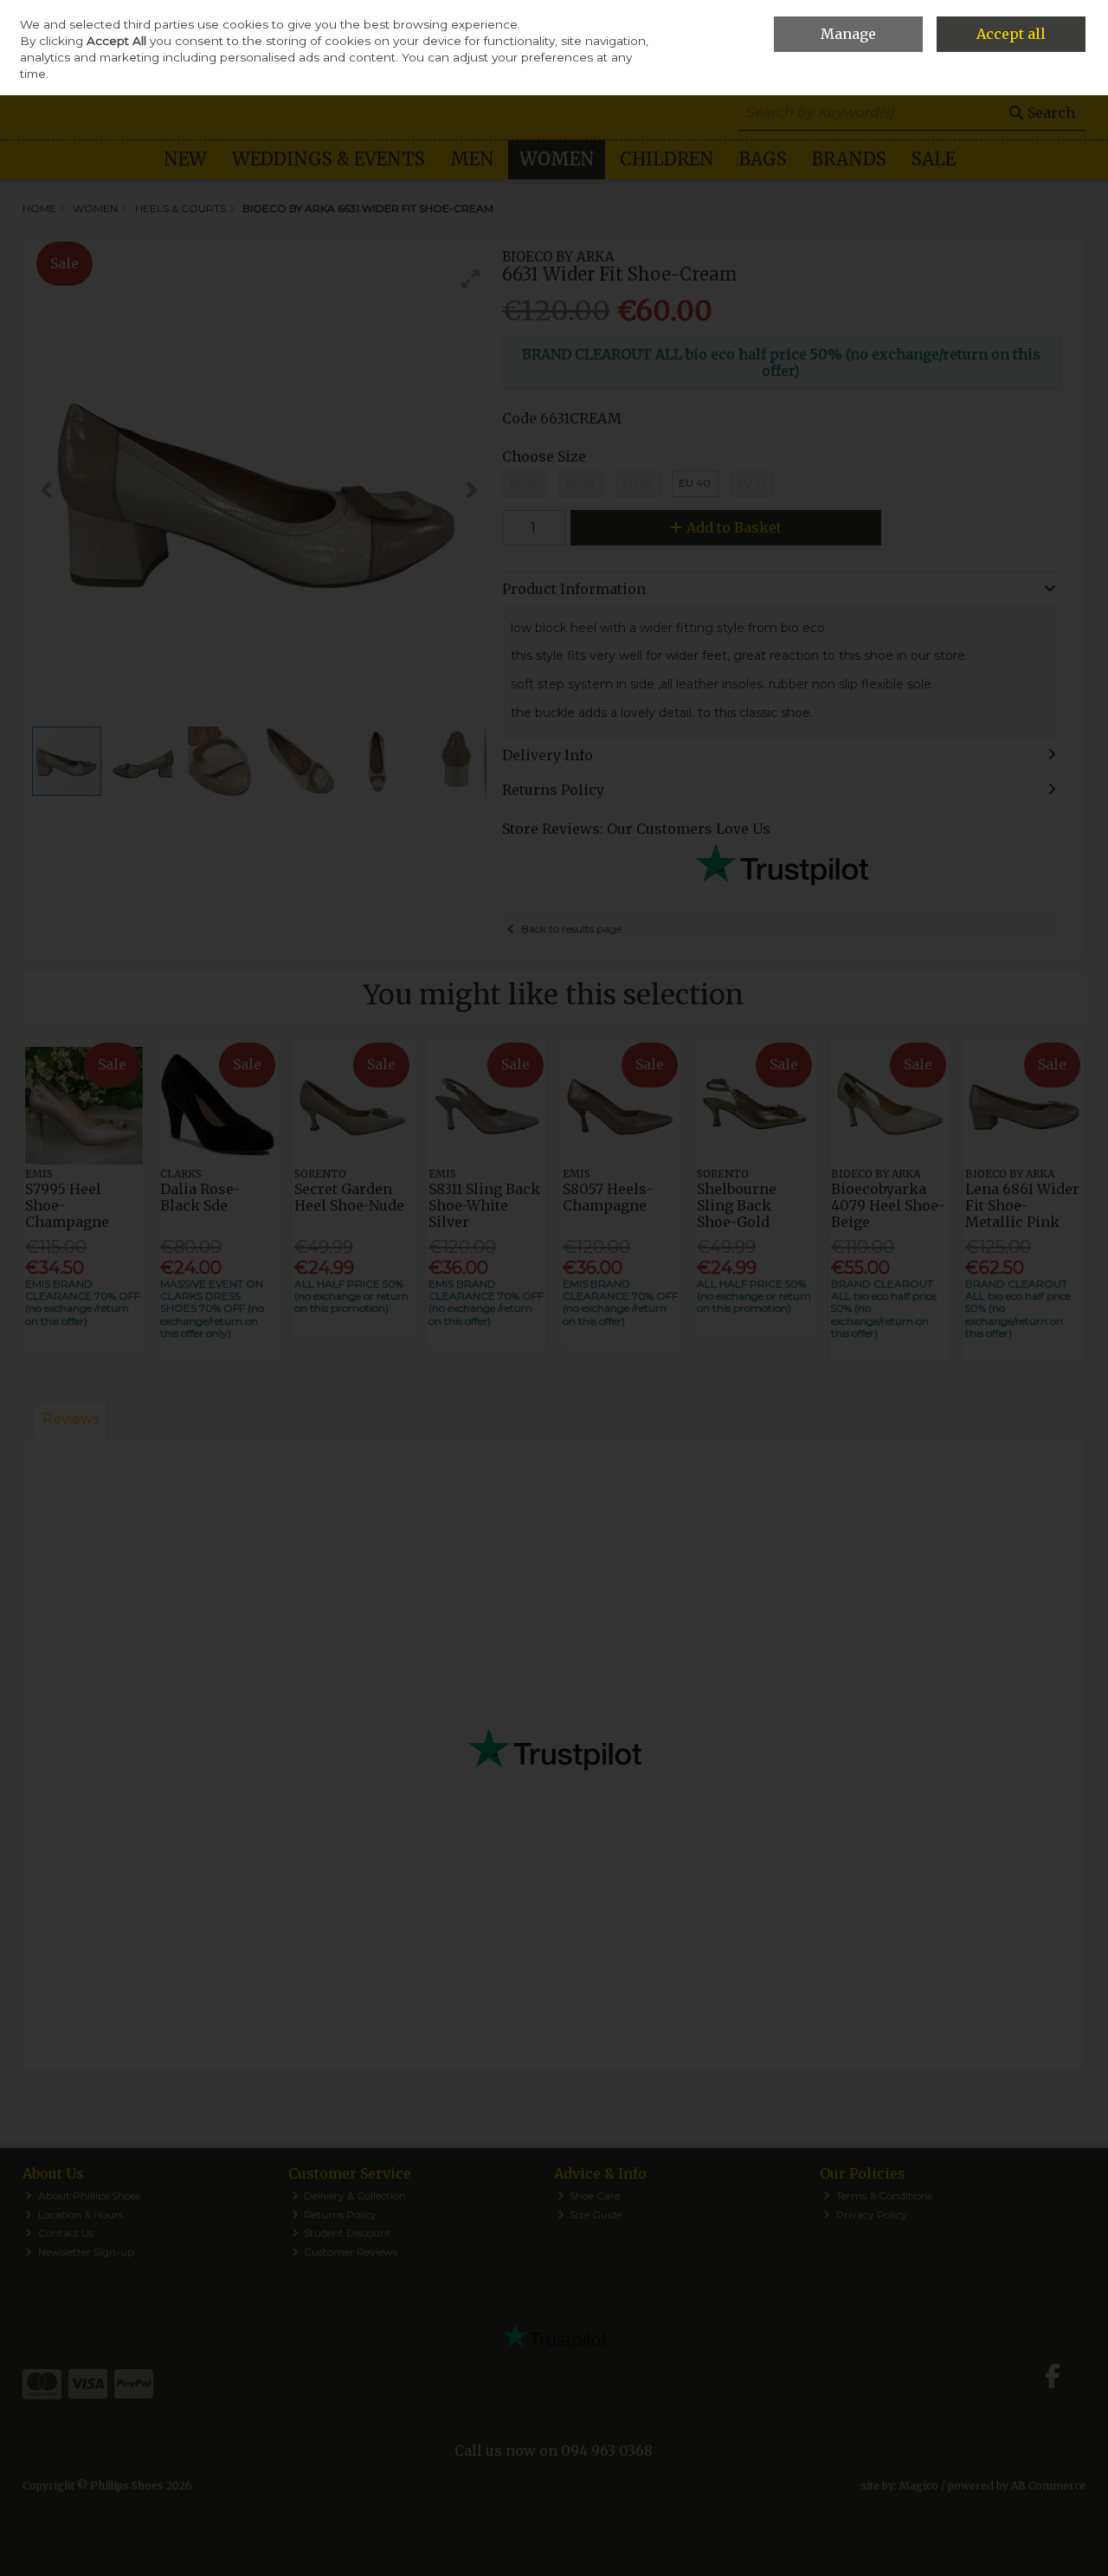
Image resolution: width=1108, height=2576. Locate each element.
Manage (848, 34)
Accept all (1011, 34)
